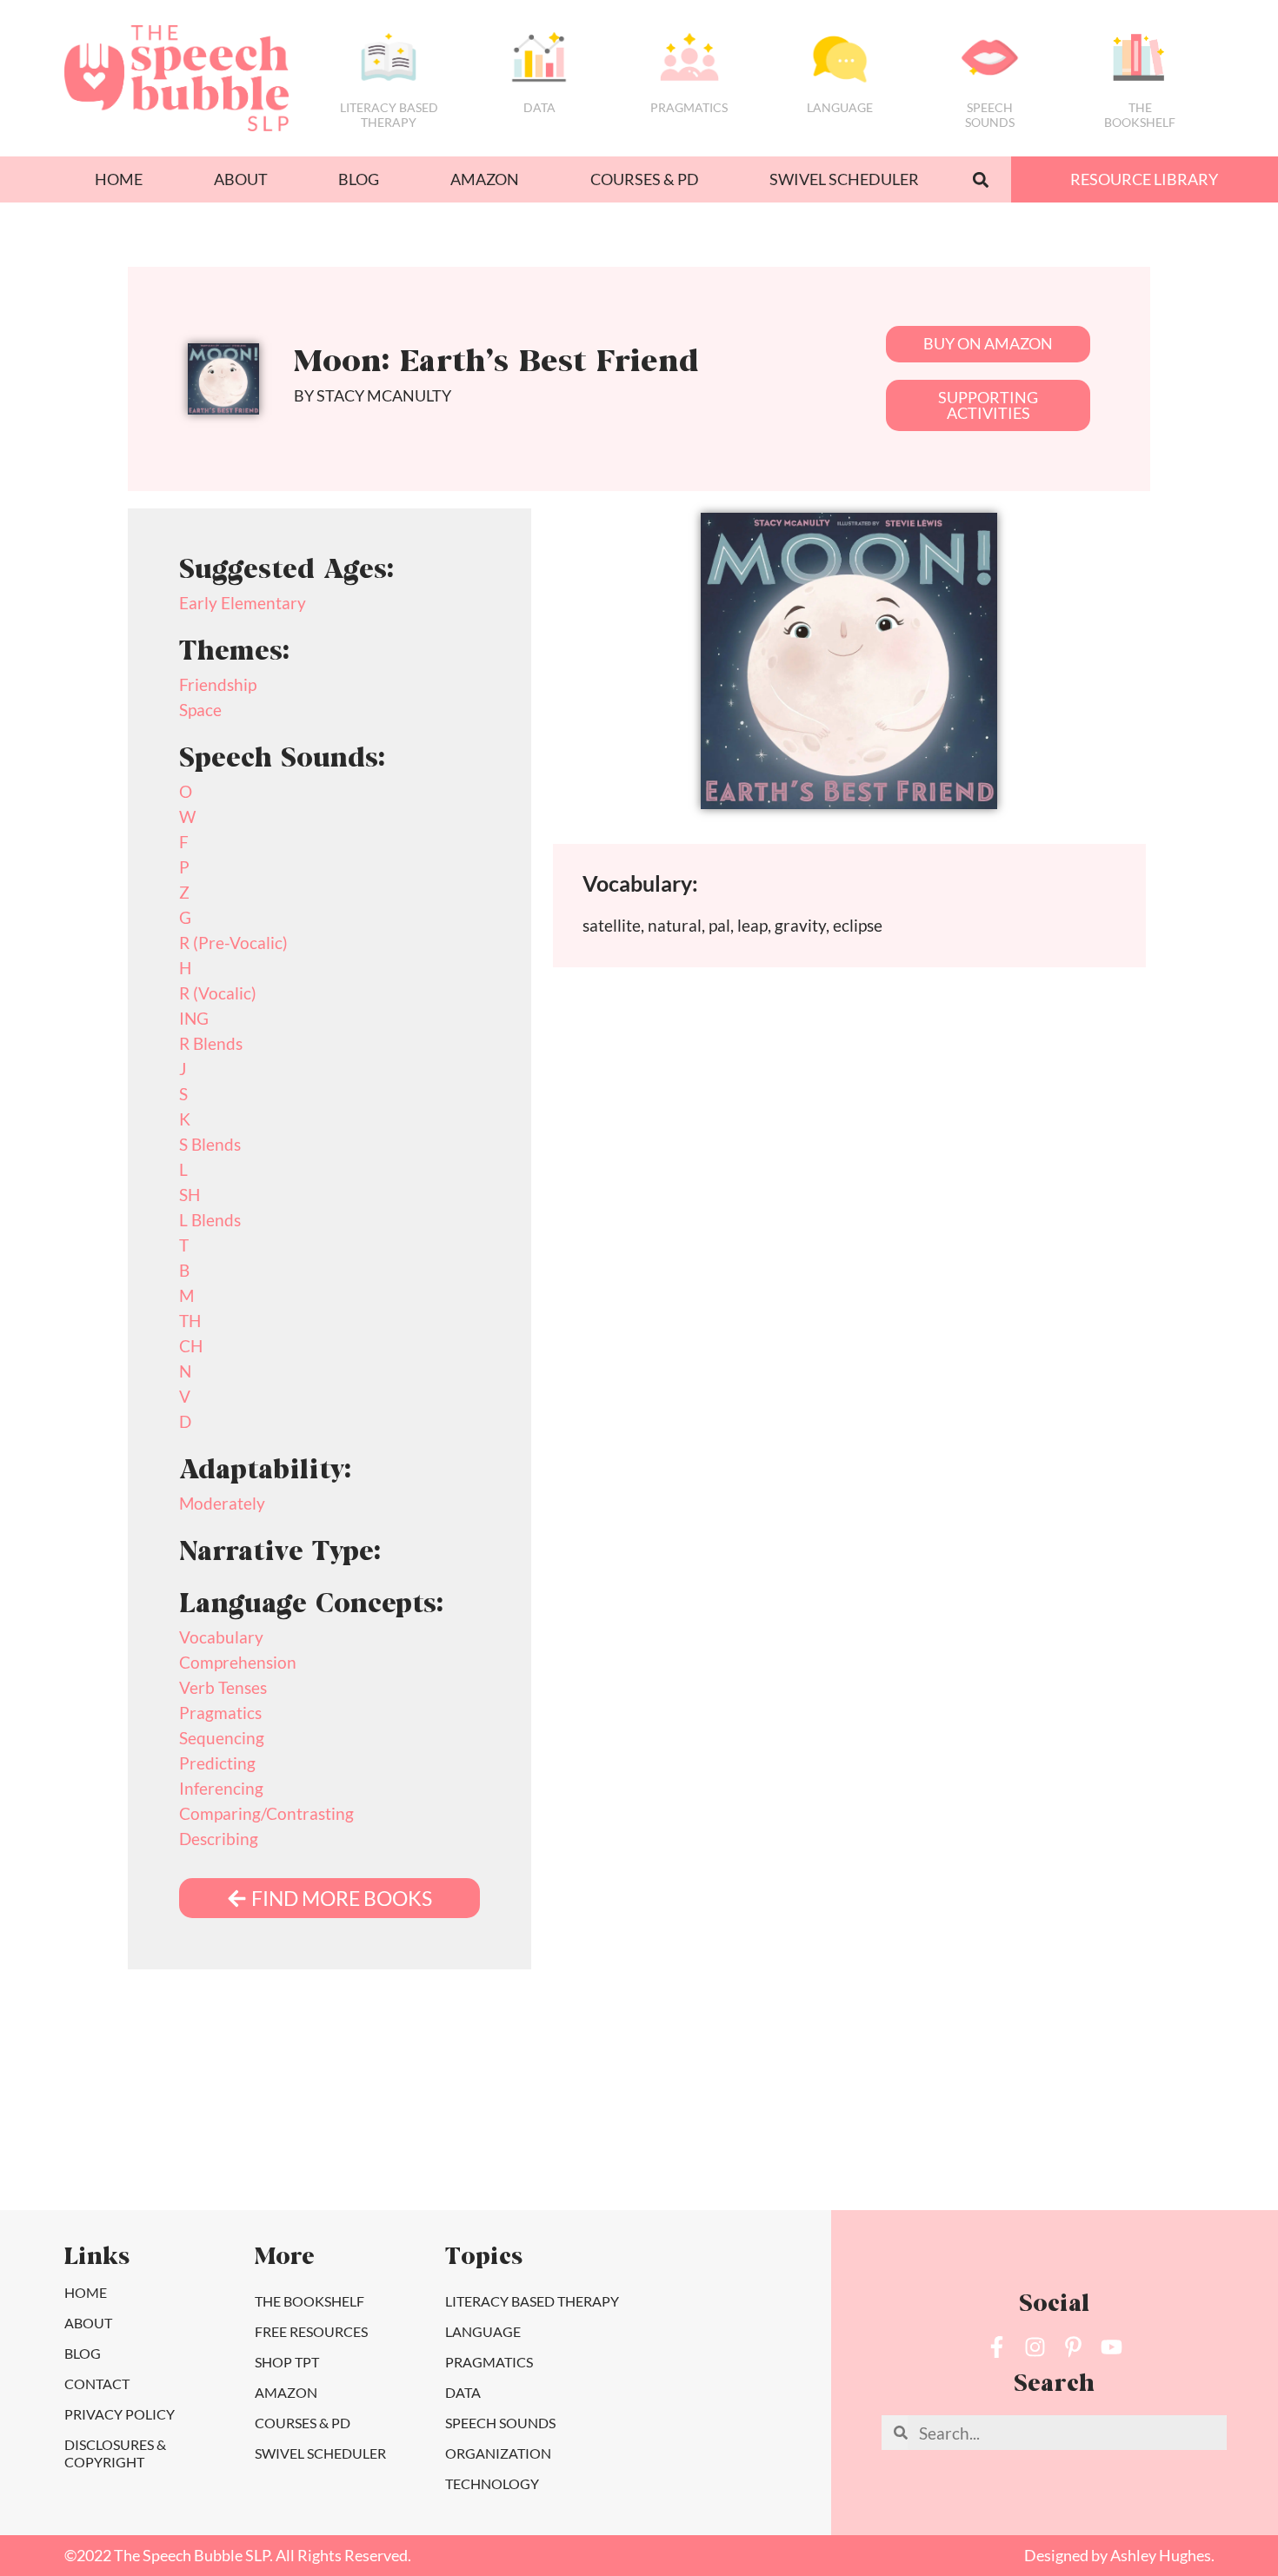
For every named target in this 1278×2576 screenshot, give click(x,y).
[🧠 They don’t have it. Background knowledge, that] (1177, 2142)
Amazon (485, 179)
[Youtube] (1112, 2347)
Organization (498, 2453)
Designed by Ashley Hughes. (1119, 2556)
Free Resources (311, 2331)
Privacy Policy (120, 2414)
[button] (980, 179)
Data (539, 107)
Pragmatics (689, 107)
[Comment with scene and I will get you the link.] (562, 2142)
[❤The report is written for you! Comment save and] (870, 2142)
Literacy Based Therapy (389, 115)
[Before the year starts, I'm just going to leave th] (409, 2142)
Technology (492, 2483)
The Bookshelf (1140, 115)
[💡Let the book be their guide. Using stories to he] (716, 2142)
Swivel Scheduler (844, 179)
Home (119, 179)
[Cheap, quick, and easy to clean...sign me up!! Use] (101, 2142)
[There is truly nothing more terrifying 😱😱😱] (1023, 2142)
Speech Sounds (500, 2423)
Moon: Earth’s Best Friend (496, 364)
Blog (359, 179)
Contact (97, 2383)
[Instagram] (1035, 2347)
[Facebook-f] (997, 2347)
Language (840, 107)
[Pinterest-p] (1073, 2347)
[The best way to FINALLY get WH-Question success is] (255, 2142)
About (241, 179)
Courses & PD (645, 179)
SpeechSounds (990, 115)
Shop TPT (287, 2362)
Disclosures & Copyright (115, 2453)
